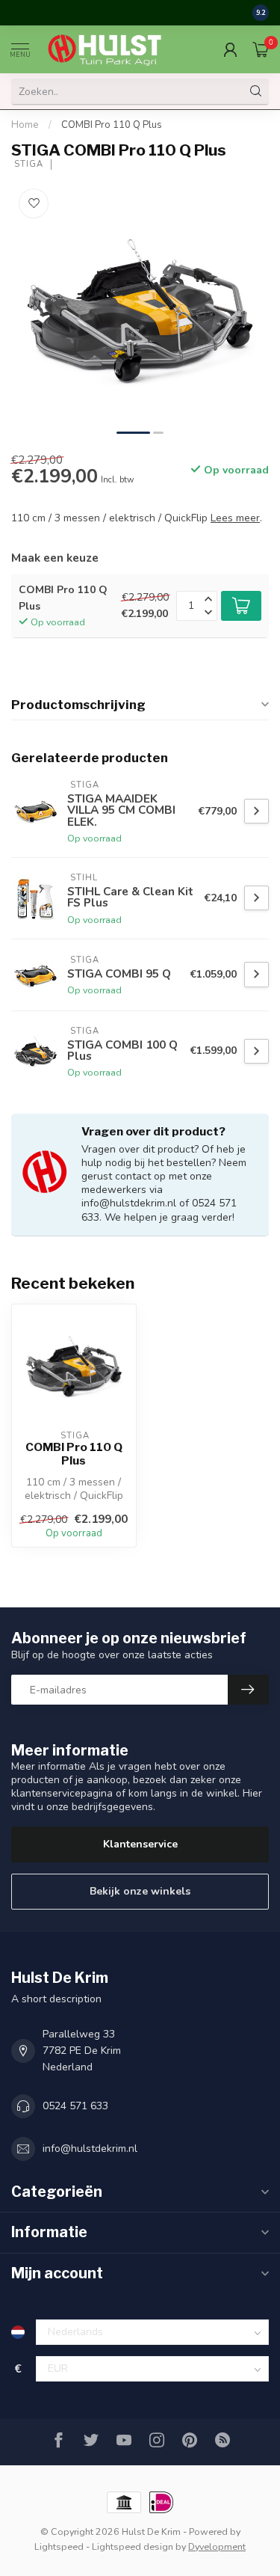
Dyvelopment (217, 2546)
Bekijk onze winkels (140, 1891)
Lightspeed (59, 2546)
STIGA (27, 164)
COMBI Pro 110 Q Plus (112, 125)
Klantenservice (140, 1844)
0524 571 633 (75, 2106)
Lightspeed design (133, 2546)
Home (25, 125)
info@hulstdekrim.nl (90, 2149)
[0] (261, 49)
